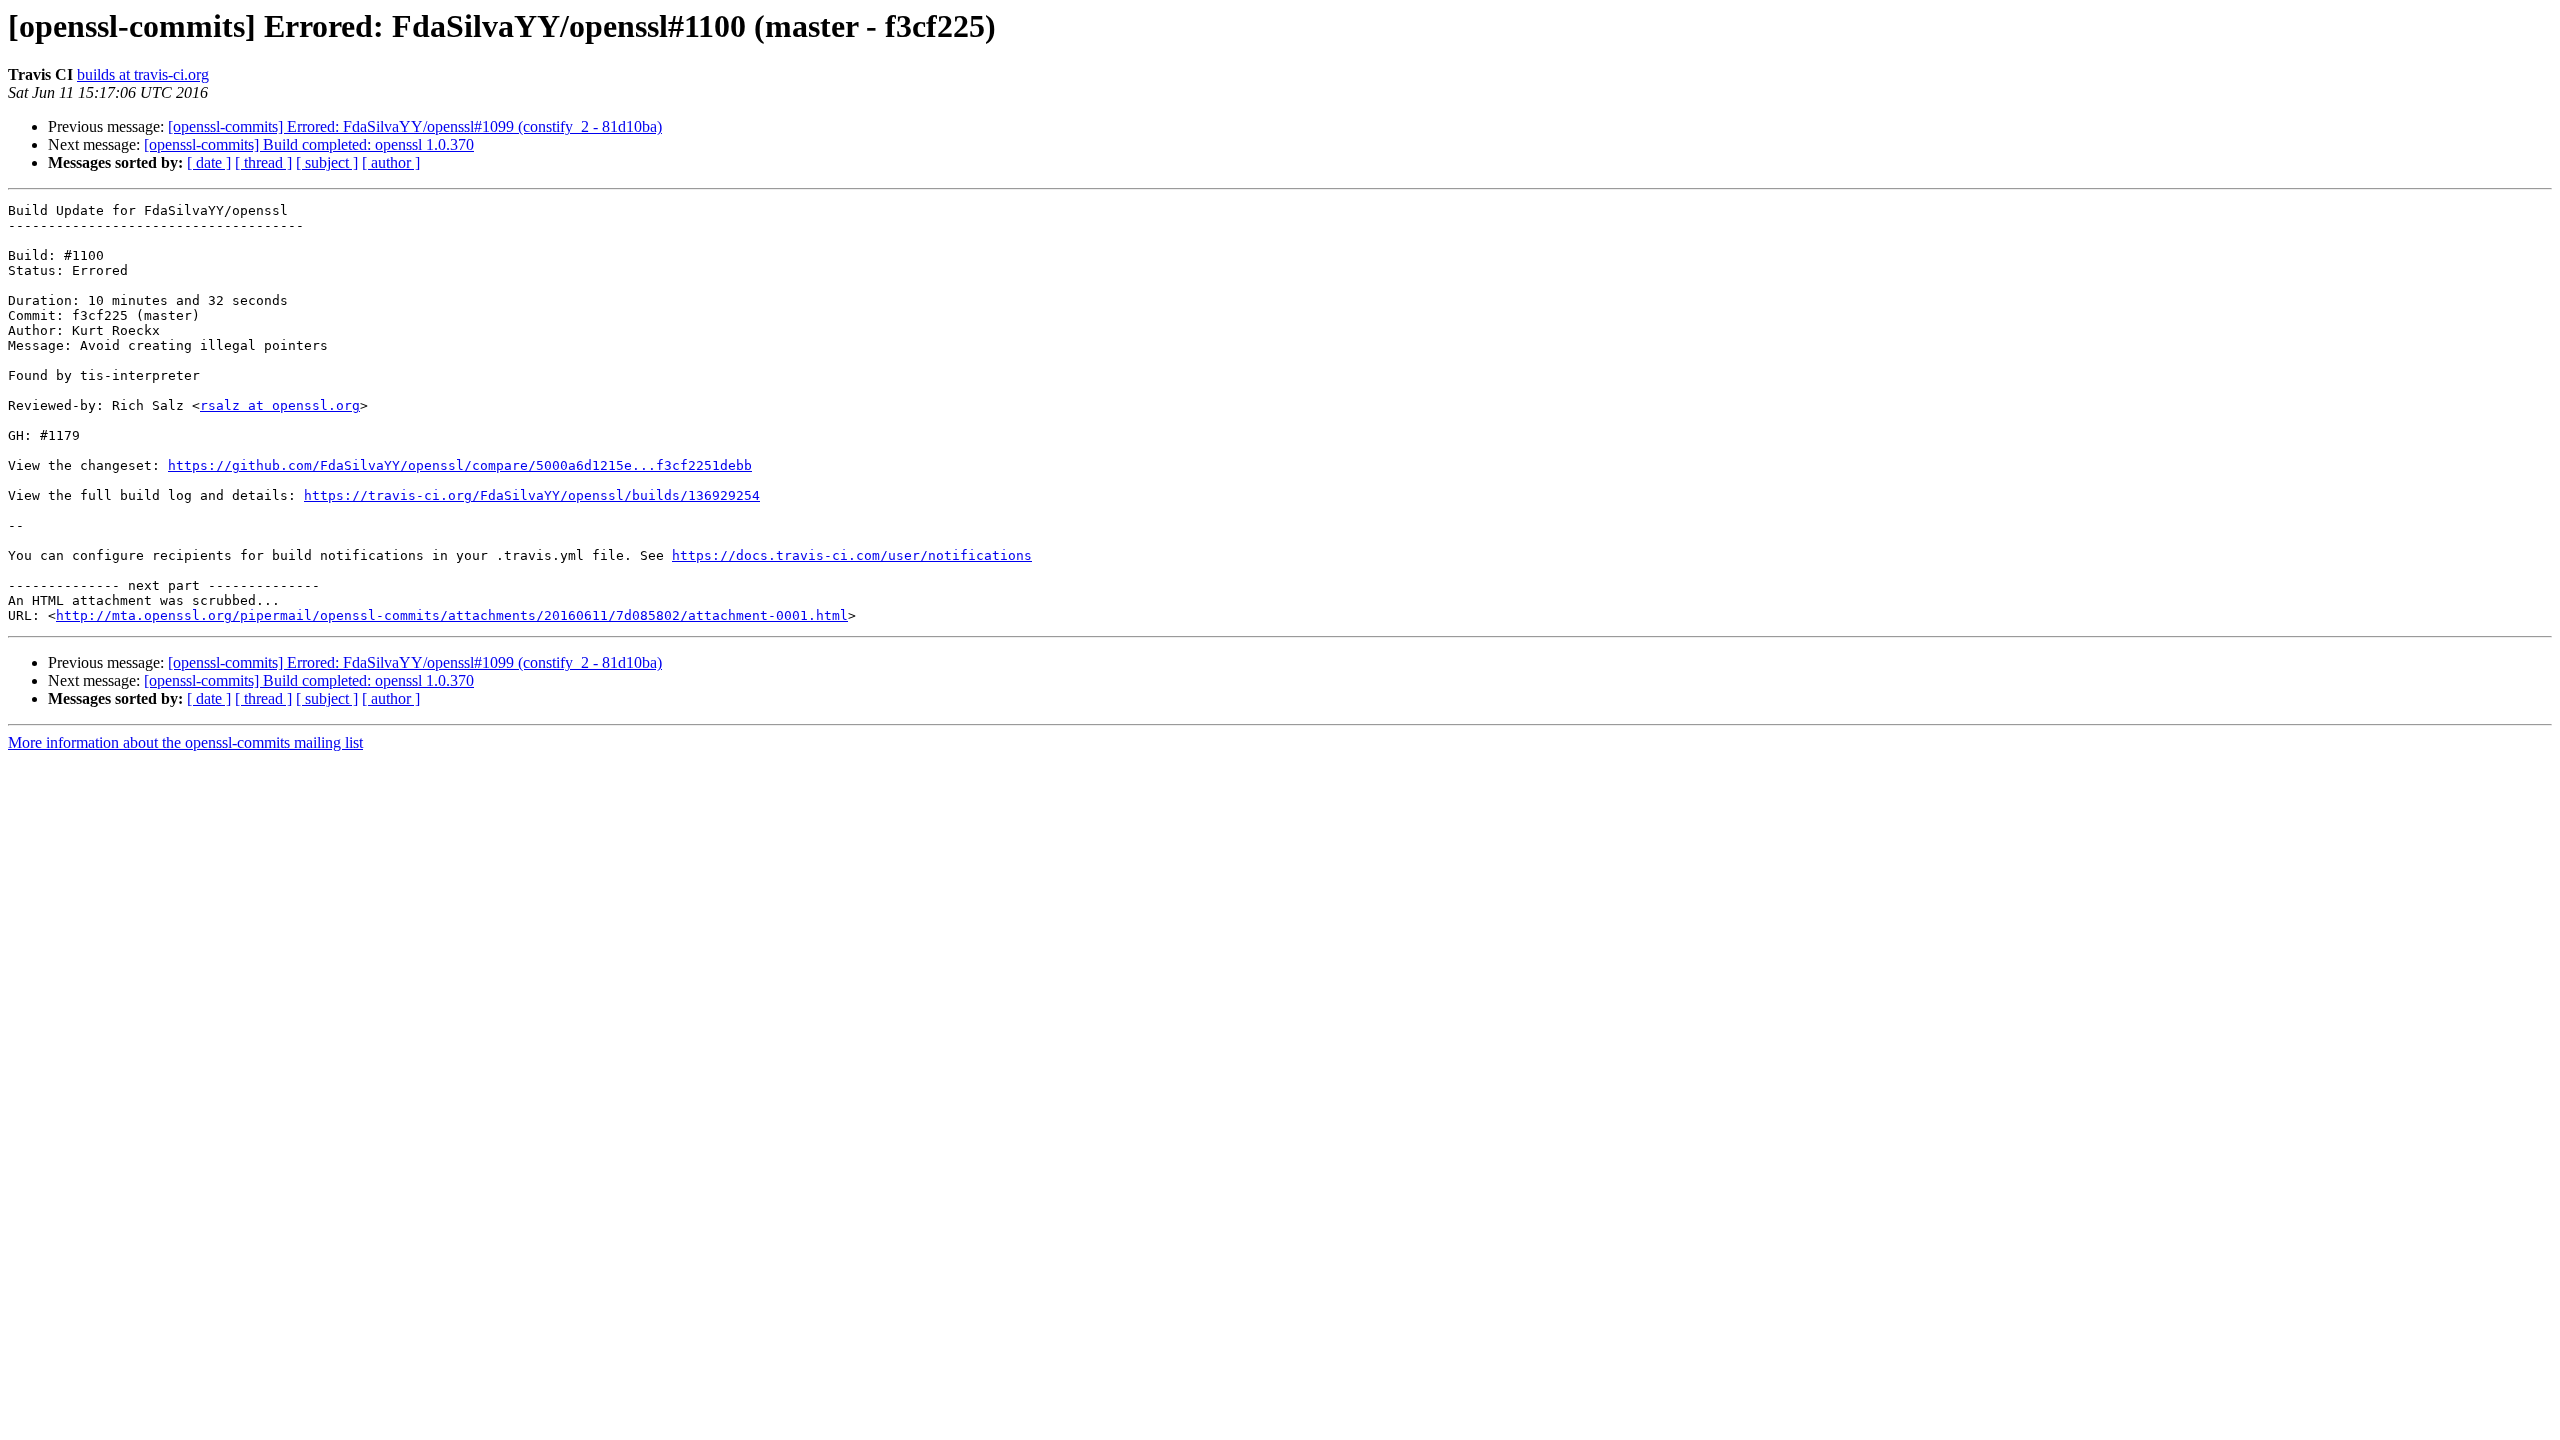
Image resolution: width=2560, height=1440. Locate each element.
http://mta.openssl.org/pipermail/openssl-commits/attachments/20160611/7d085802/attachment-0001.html (452, 615)
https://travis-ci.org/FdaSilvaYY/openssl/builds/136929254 (532, 495)
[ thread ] (263, 162)
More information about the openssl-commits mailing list (185, 742)
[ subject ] (327, 162)
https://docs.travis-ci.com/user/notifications (852, 555)
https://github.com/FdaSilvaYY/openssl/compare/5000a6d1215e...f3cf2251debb (460, 465)
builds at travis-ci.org (143, 74)
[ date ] (209, 162)
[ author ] (391, 162)
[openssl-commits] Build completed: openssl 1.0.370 (309, 144)
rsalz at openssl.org (280, 405)
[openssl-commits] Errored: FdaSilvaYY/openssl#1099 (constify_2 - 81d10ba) (415, 126)
